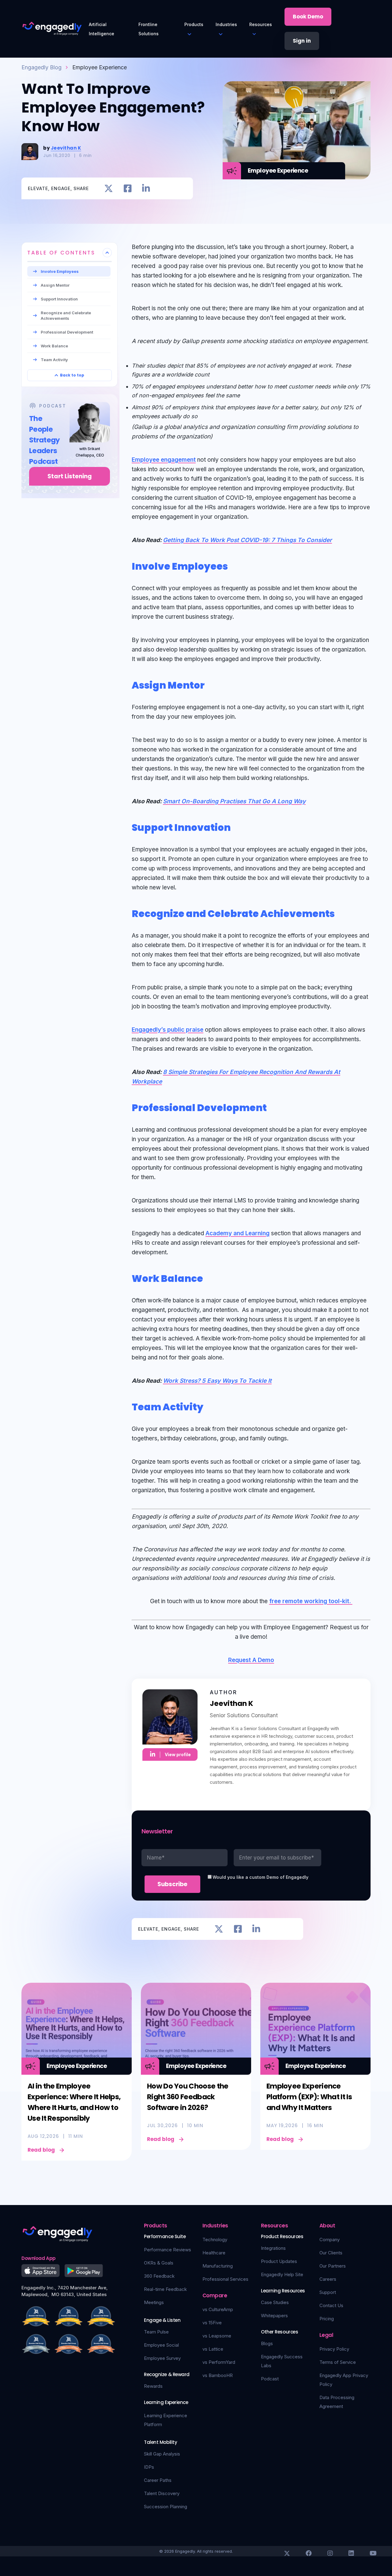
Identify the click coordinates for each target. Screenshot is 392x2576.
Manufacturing (218, 2266)
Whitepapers (274, 2316)
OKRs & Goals (159, 2263)
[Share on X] (109, 188)
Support (328, 2292)
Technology (215, 2240)
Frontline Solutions (149, 29)
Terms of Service (338, 2362)
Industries (226, 24)
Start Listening (70, 476)
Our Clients (331, 2253)
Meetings (154, 2302)
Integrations (273, 2248)
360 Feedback (159, 2276)
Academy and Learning (237, 1233)
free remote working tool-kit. (311, 1601)
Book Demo (308, 17)
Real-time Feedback (165, 2289)
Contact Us (331, 2305)
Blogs (267, 2343)
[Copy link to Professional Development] (274, 1106)
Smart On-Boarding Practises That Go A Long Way (234, 801)
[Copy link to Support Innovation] (238, 826)
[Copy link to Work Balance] (210, 1277)
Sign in (302, 41)
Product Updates (279, 2261)
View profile (178, 1754)
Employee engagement (164, 460)
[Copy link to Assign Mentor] (212, 684)
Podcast (270, 2379)
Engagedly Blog (41, 67)
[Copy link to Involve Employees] (235, 565)
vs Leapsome (217, 2336)
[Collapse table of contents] (107, 253)
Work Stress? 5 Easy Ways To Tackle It (217, 1381)
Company (330, 2240)
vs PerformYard (219, 2362)
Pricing (327, 2319)
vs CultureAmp (218, 2309)
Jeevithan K (66, 148)
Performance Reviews (168, 2250)
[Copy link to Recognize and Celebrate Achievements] (342, 912)
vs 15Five (212, 2323)
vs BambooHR (218, 2375)
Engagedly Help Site (282, 2274)
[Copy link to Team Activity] (210, 1406)
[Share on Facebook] (128, 188)
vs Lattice (213, 2349)
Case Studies (275, 2302)
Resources (261, 24)
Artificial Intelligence (102, 29)
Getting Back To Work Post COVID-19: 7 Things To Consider (247, 540)
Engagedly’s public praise (168, 1030)
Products (194, 24)
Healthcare (214, 2253)
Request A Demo (251, 1660)
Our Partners (333, 2266)
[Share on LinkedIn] (146, 188)
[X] (287, 2553)
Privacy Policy (334, 2349)
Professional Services (225, 2279)
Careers (328, 2279)
